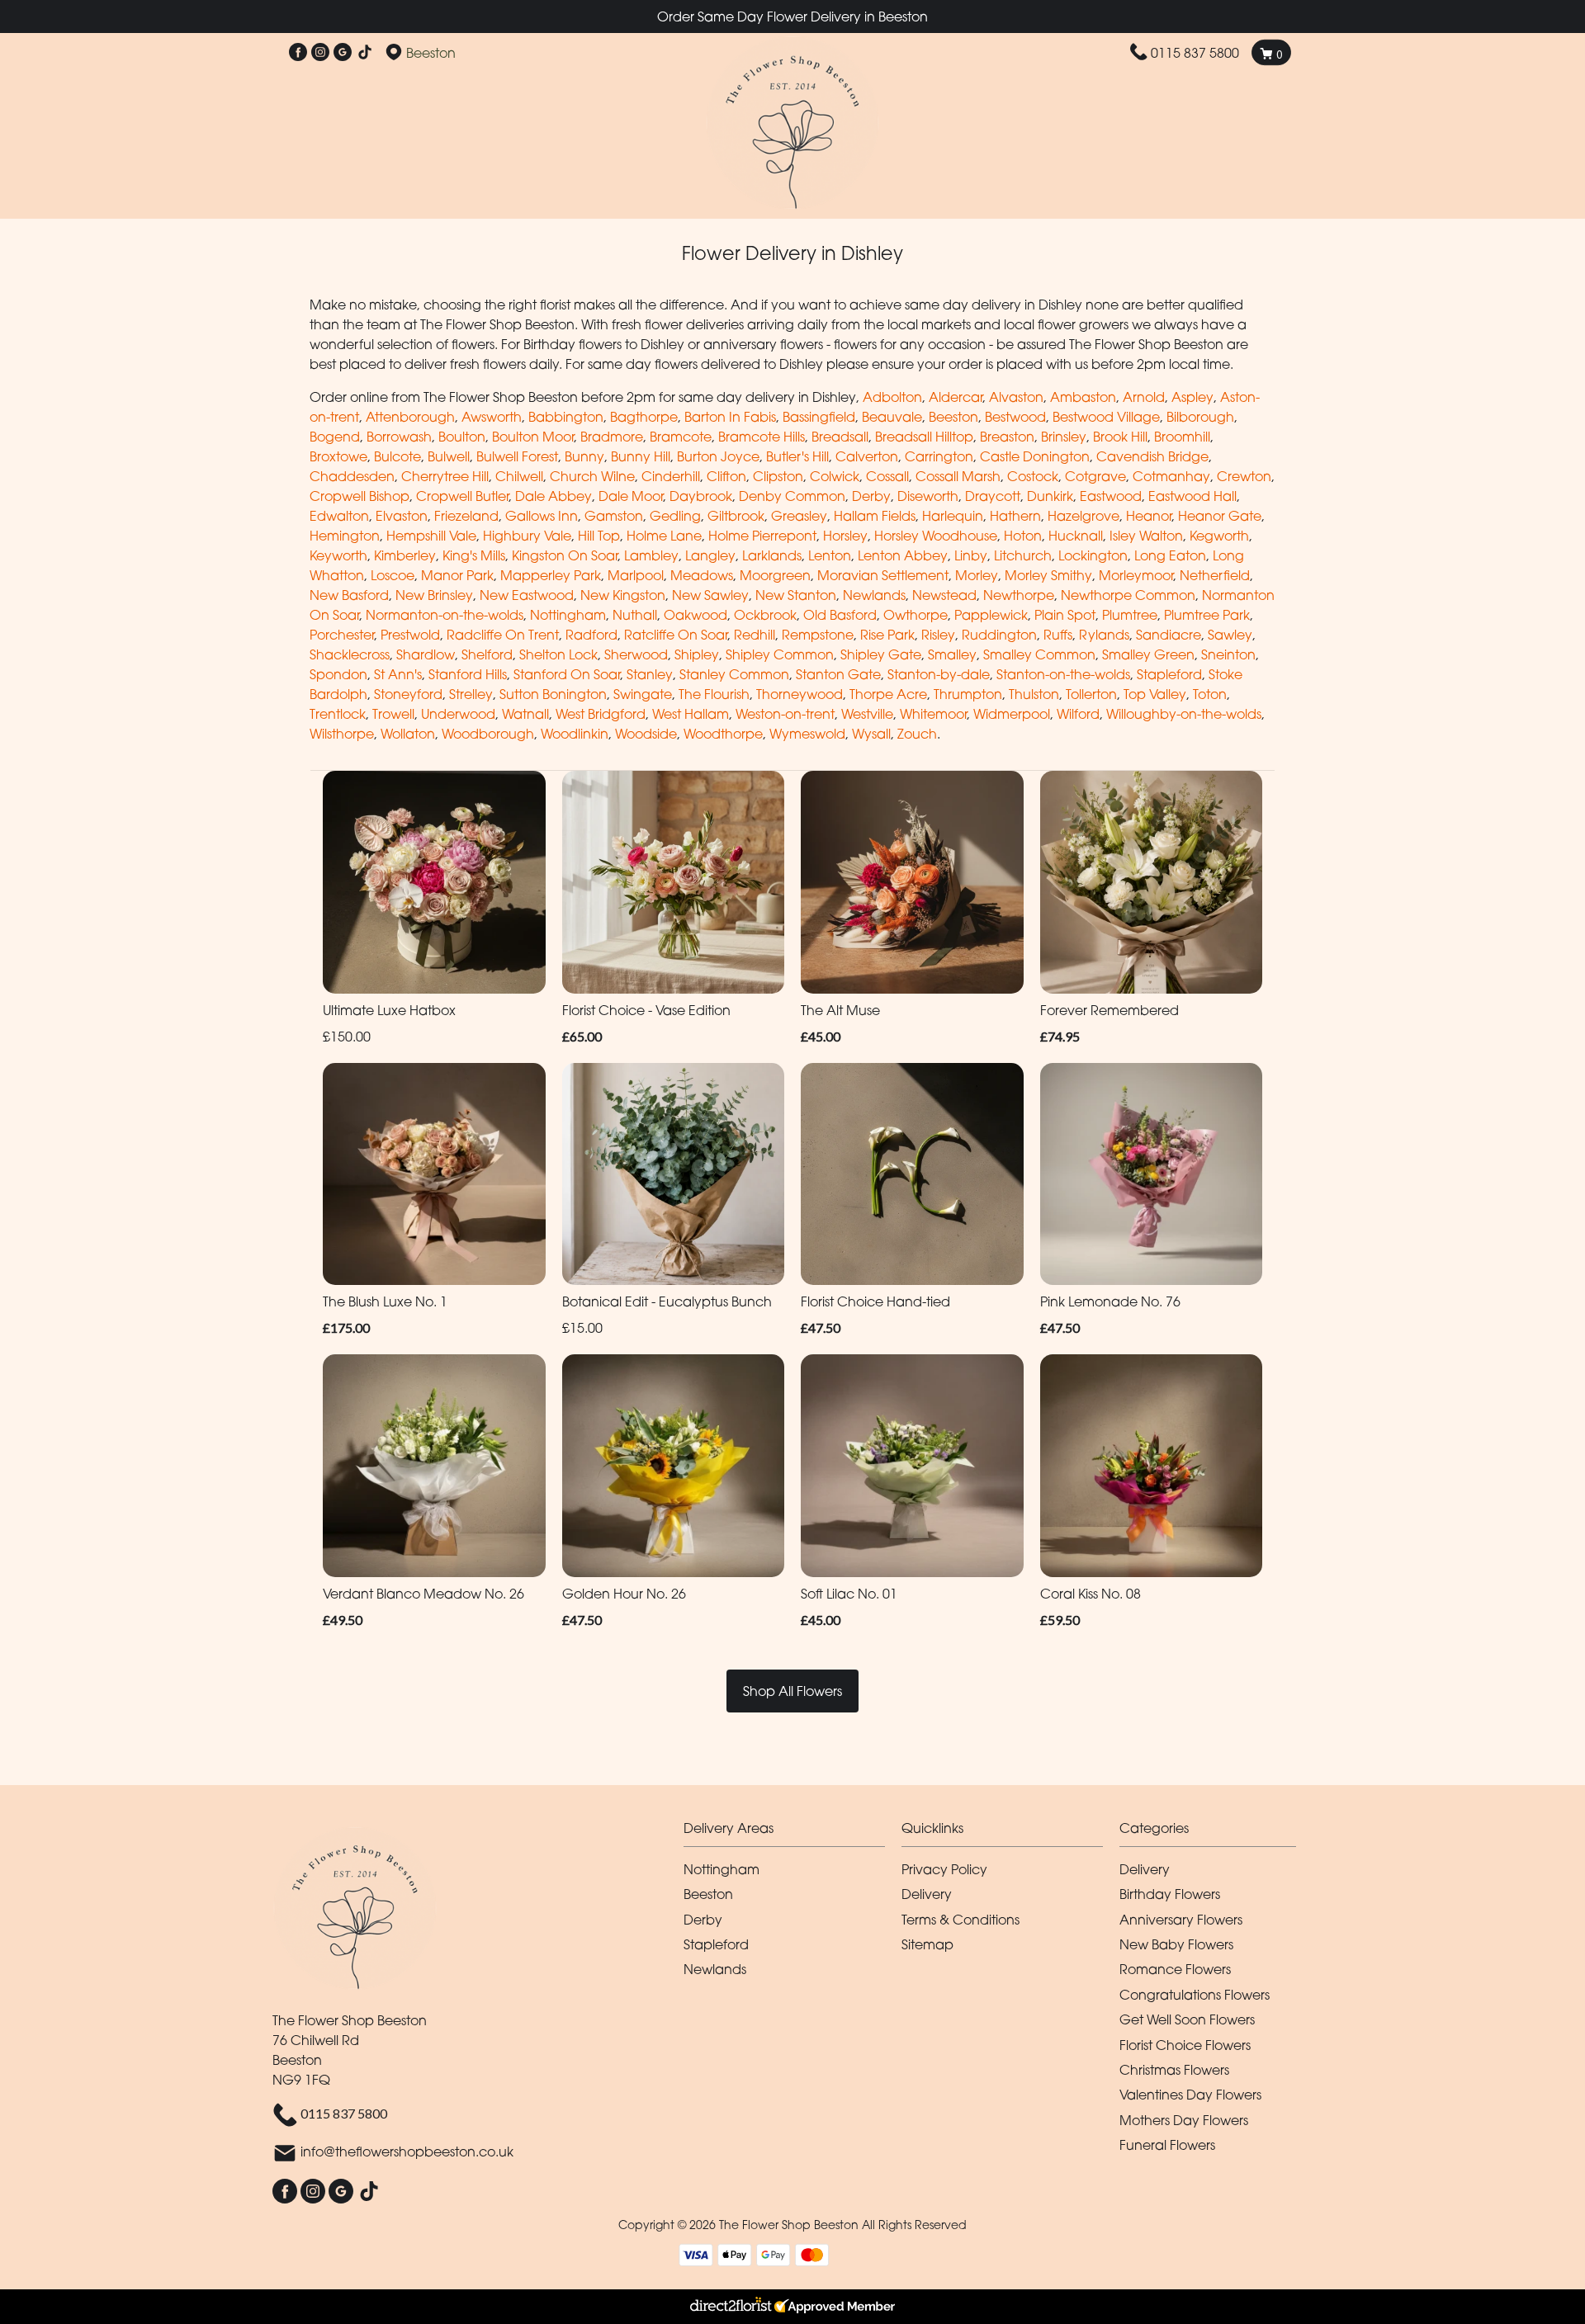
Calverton (867, 456)
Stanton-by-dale (939, 674)
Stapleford (1169, 674)
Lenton (830, 555)
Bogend (335, 437)
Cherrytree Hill (445, 476)
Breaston (1007, 437)
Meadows (702, 575)
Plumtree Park (1207, 615)
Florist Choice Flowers (1185, 2045)
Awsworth (492, 417)
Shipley (697, 654)
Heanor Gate (1220, 516)
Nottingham (568, 615)
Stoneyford (408, 694)
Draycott (993, 496)
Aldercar (956, 397)
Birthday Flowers (1170, 1894)
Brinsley (1064, 437)
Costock (1033, 476)
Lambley (651, 555)
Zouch (917, 734)
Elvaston (402, 516)
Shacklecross (350, 654)
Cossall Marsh (958, 476)
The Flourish (714, 694)
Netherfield (1215, 575)
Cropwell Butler (462, 496)
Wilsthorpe (342, 734)
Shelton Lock (558, 654)
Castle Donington (1035, 456)
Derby (871, 496)
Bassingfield (819, 417)
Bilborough (1200, 417)
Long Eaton (1170, 555)
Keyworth (338, 555)
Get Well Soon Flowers (1187, 2019)
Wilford (1078, 714)
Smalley (952, 654)
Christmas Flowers (1174, 2070)
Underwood (458, 714)
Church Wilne (592, 476)
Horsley (845, 536)
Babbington (566, 417)
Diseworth (928, 496)
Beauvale (892, 417)
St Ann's (398, 674)
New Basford (349, 595)
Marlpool (636, 575)
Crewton (1244, 476)
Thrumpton (968, 694)
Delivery (927, 1894)
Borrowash (399, 437)
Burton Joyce (718, 456)
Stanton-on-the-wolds (1063, 674)
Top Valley (1155, 694)
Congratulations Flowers (1195, 1995)
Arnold (1144, 397)
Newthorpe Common (1128, 595)
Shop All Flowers (792, 1691)
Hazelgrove (1083, 516)
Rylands (1104, 635)
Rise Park (887, 635)
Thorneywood (800, 694)
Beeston (953, 417)
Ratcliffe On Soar (676, 635)
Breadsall (840, 437)
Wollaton (408, 734)
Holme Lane (664, 536)
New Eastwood (527, 595)
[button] (792, 1833)
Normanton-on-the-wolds (445, 615)
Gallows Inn (542, 516)
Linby (971, 555)
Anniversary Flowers (1181, 1920)
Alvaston (1016, 397)
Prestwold (410, 635)
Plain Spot (1065, 615)
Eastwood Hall (1192, 496)
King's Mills (474, 555)
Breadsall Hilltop (924, 437)
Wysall (871, 734)
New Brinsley (434, 595)
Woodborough (488, 734)
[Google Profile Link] (343, 53)
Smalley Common (1039, 654)
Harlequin (953, 516)
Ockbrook (765, 615)
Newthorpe (1019, 595)
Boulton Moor (533, 437)
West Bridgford (601, 714)
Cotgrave (1095, 476)
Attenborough (410, 417)
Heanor (1149, 516)
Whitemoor (933, 714)
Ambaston (1083, 397)
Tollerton (1091, 694)
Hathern (1015, 516)
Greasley (799, 516)
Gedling (675, 516)
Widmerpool (1012, 714)
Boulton (462, 437)
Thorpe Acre (888, 694)
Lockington (1093, 555)
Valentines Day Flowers (1190, 2095)
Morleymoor (1136, 575)
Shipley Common (780, 654)
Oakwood (696, 615)
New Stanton (796, 595)
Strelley (471, 694)
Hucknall (1076, 536)
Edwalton (339, 516)
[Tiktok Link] (365, 53)
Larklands (772, 555)
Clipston (778, 476)
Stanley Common (734, 674)
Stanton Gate (838, 674)
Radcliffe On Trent (503, 635)
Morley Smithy (1048, 575)
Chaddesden (352, 476)
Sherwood (636, 654)
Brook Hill (1120, 437)
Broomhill (1182, 437)
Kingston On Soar (565, 555)
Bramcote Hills (762, 437)
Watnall (525, 714)
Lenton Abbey (903, 555)
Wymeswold (807, 734)
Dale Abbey (554, 496)
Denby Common (792, 496)
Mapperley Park (551, 575)
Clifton (726, 476)
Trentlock (338, 714)
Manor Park (457, 575)
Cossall (887, 476)
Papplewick (991, 615)
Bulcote (397, 456)
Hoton (1023, 536)
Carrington (939, 456)
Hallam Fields (875, 516)
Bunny (584, 456)
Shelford (487, 654)
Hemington (345, 536)
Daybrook (701, 496)
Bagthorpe (644, 417)
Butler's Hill (797, 456)
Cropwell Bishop (360, 496)
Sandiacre (1169, 635)
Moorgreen (775, 575)
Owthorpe (916, 615)
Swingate (643, 694)
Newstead (944, 595)
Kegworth (1219, 536)
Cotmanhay (1171, 476)
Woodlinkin (575, 734)
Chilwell (519, 476)
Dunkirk (1050, 496)
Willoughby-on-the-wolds (1184, 714)
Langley (710, 555)
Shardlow (426, 654)
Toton (1210, 694)
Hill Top (599, 536)
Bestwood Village (1106, 417)
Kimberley (405, 555)
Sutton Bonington (553, 694)
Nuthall (635, 615)
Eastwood (1111, 496)
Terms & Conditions (960, 1920)
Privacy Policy (944, 1869)
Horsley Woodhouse (936, 536)
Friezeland (466, 516)
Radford (591, 635)
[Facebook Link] (298, 53)
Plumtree (1130, 615)
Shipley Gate (881, 654)
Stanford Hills (468, 674)
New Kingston (623, 595)
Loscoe (393, 575)
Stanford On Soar (567, 674)
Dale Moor (631, 496)
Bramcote (681, 437)
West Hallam (691, 714)
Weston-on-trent (785, 714)
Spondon (338, 674)
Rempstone (818, 635)
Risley (938, 635)
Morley (977, 575)
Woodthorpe (723, 734)
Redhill (755, 635)
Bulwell (449, 456)
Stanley (650, 674)
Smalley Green (1148, 654)
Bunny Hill (641, 456)
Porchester (342, 635)
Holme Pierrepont (762, 536)
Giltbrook (736, 516)
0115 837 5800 (1195, 53)
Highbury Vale (527, 536)
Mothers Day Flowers (1184, 2120)
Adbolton (892, 397)
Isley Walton (1146, 536)
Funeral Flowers (1167, 2145)
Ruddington (999, 635)
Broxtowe (338, 456)
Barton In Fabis (730, 417)
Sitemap (927, 1944)
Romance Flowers (1175, 1969)
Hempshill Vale (431, 536)
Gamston (614, 516)
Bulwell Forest (517, 456)
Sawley (1230, 635)
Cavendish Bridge (1152, 456)
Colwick (835, 476)
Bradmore (612, 437)
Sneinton (1228, 654)
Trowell (393, 714)
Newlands (874, 595)
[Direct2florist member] (792, 2307)
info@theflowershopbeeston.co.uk (407, 2152)
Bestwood (1015, 417)
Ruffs (1058, 635)
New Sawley (710, 595)
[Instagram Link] (320, 53)
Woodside (646, 734)
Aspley (1192, 397)
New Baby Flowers (1176, 1944)
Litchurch (1023, 555)
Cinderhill (671, 476)
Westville (867, 714)
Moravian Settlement (883, 575)
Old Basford (840, 615)
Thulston (1034, 694)
